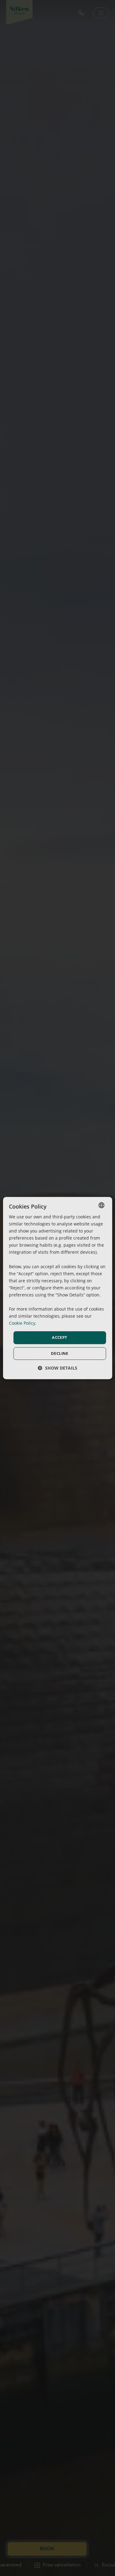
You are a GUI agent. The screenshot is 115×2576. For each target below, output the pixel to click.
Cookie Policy (22, 1323)
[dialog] (57, 1288)
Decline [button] (60, 1353)
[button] (57, 1368)
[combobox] (102, 1205)
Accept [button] (59, 1338)
